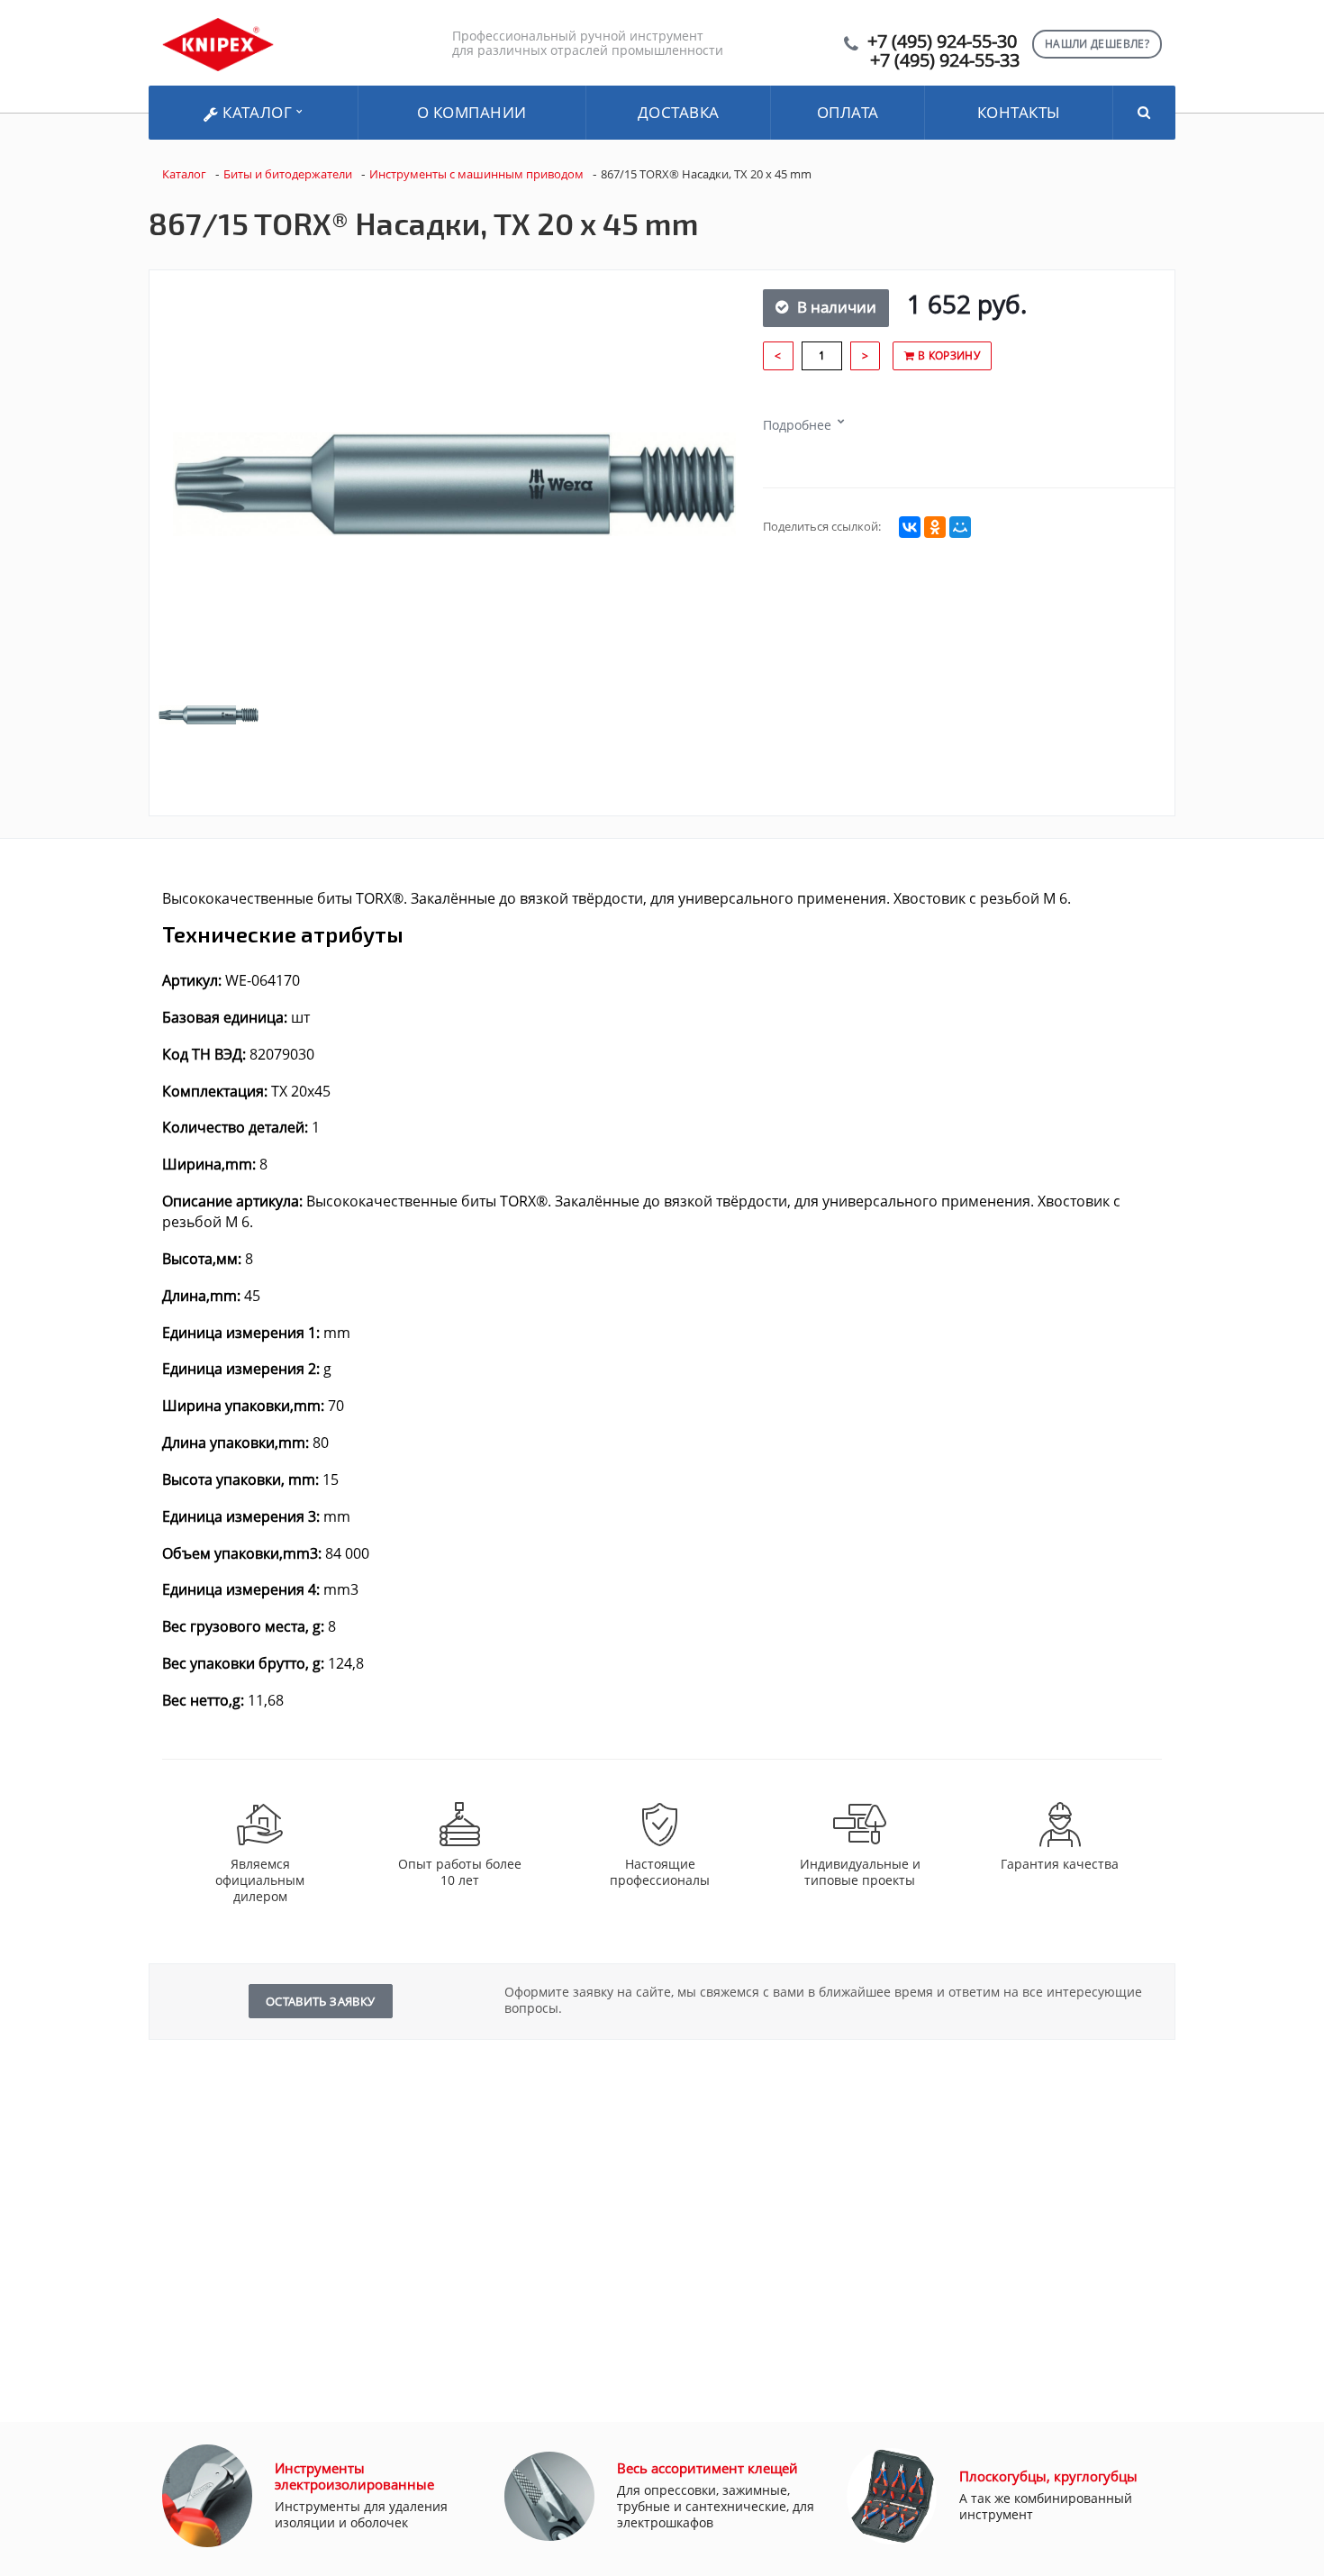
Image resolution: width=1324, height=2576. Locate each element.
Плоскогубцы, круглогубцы (1048, 2476)
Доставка (679, 112)
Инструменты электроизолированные (354, 2476)
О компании (472, 112)
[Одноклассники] (935, 527)
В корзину (947, 355)
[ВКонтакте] (910, 527)
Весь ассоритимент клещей (707, 2468)
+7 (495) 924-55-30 (942, 41)
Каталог (258, 112)
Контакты (1019, 112)
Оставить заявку (321, 2001)
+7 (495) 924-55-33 (945, 60)
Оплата (848, 112)
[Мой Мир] (960, 527)
